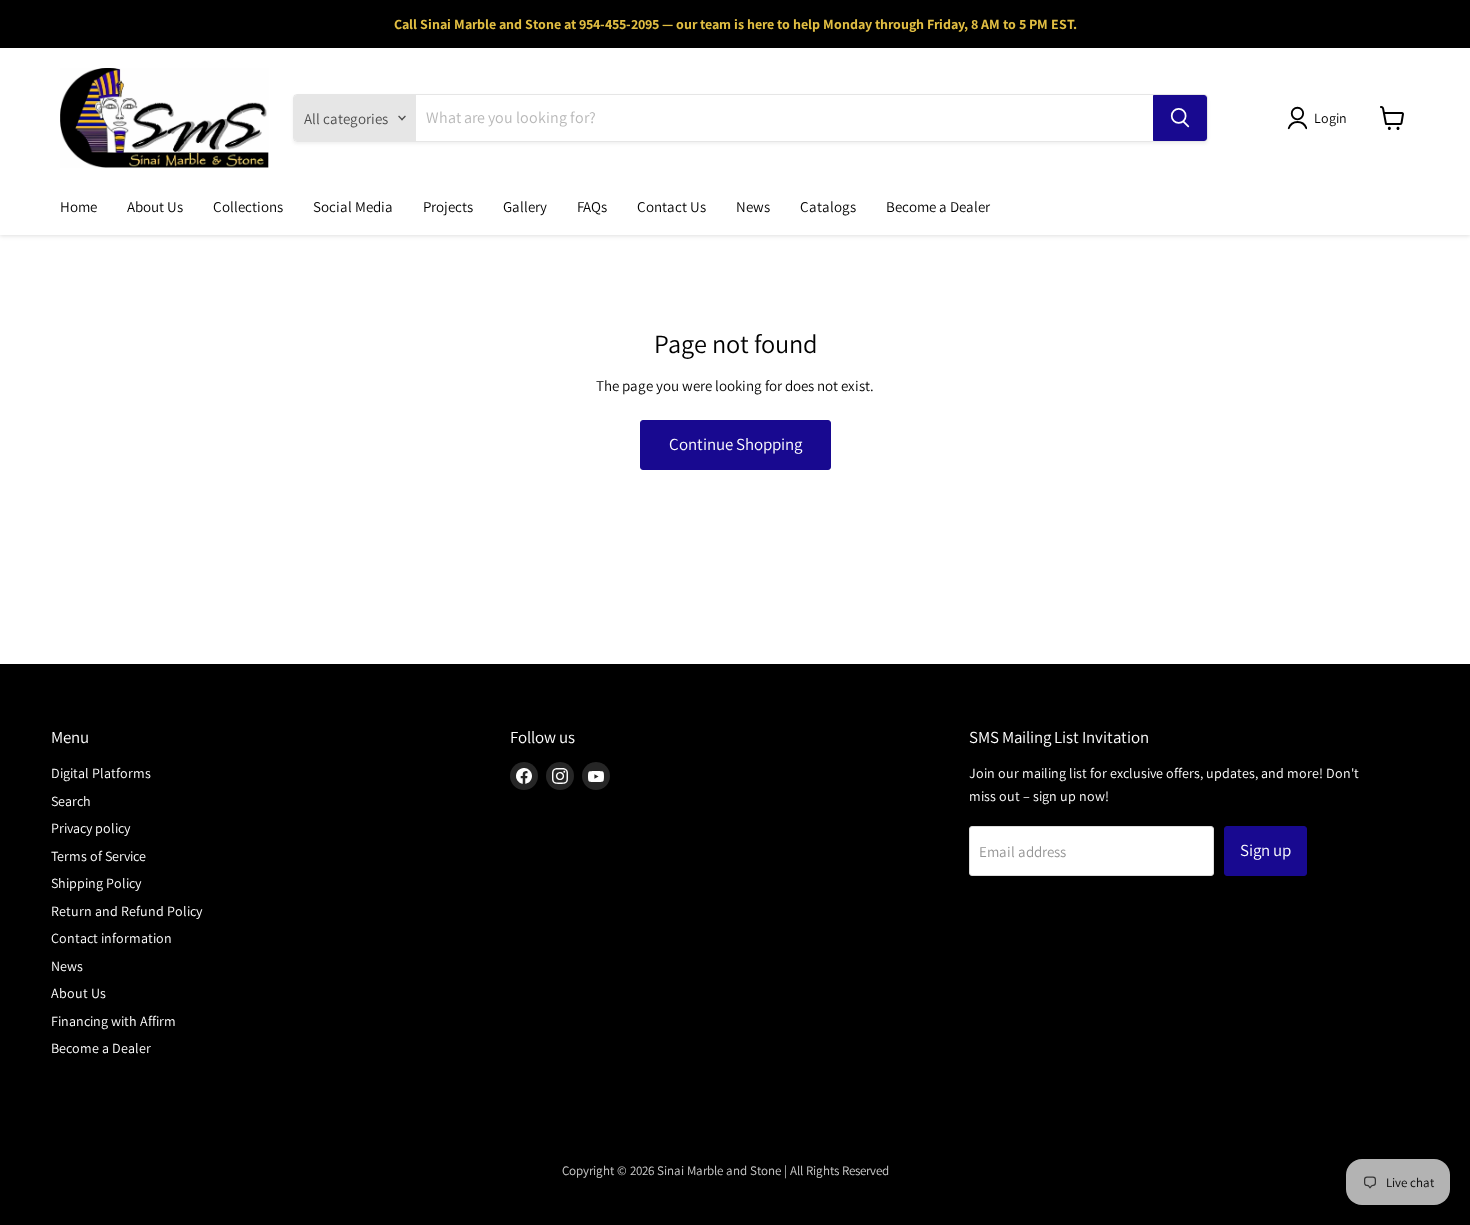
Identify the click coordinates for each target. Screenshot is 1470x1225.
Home (78, 206)
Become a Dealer (938, 206)
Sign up (1265, 850)
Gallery (525, 206)
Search (71, 801)
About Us (155, 206)
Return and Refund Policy (126, 911)
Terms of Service (98, 856)
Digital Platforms (101, 773)
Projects (448, 206)
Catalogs (828, 206)
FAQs (592, 206)
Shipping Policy (96, 883)
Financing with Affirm (113, 1021)
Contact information (111, 938)
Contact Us (671, 206)
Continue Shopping (735, 444)
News (753, 206)
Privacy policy (90, 828)
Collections (248, 206)
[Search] (1180, 118)
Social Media (353, 206)
